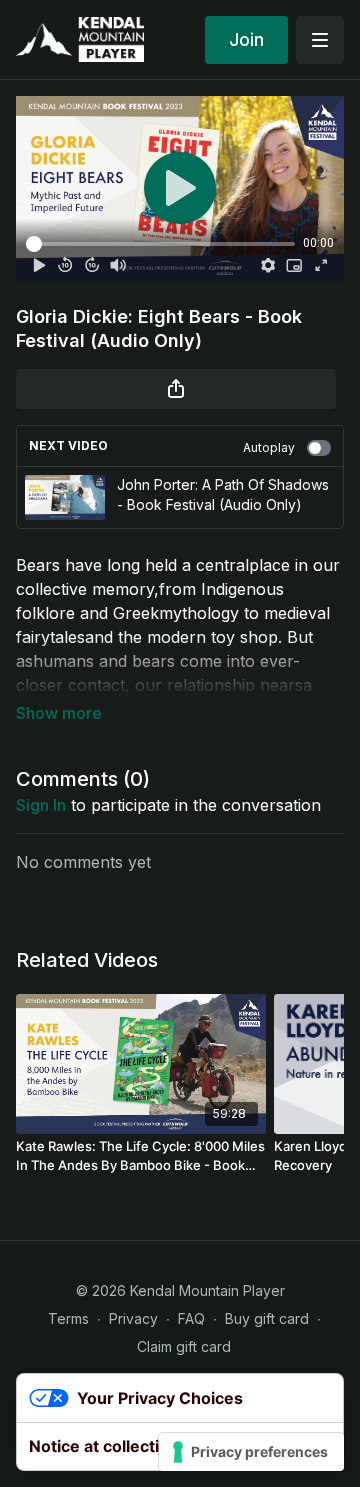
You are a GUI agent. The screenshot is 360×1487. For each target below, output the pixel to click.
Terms (68, 1318)
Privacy (133, 1318)
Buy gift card (267, 1318)
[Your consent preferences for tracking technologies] (251, 1452)
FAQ (191, 1318)
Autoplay (269, 447)
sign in (41, 805)
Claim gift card (184, 1346)
